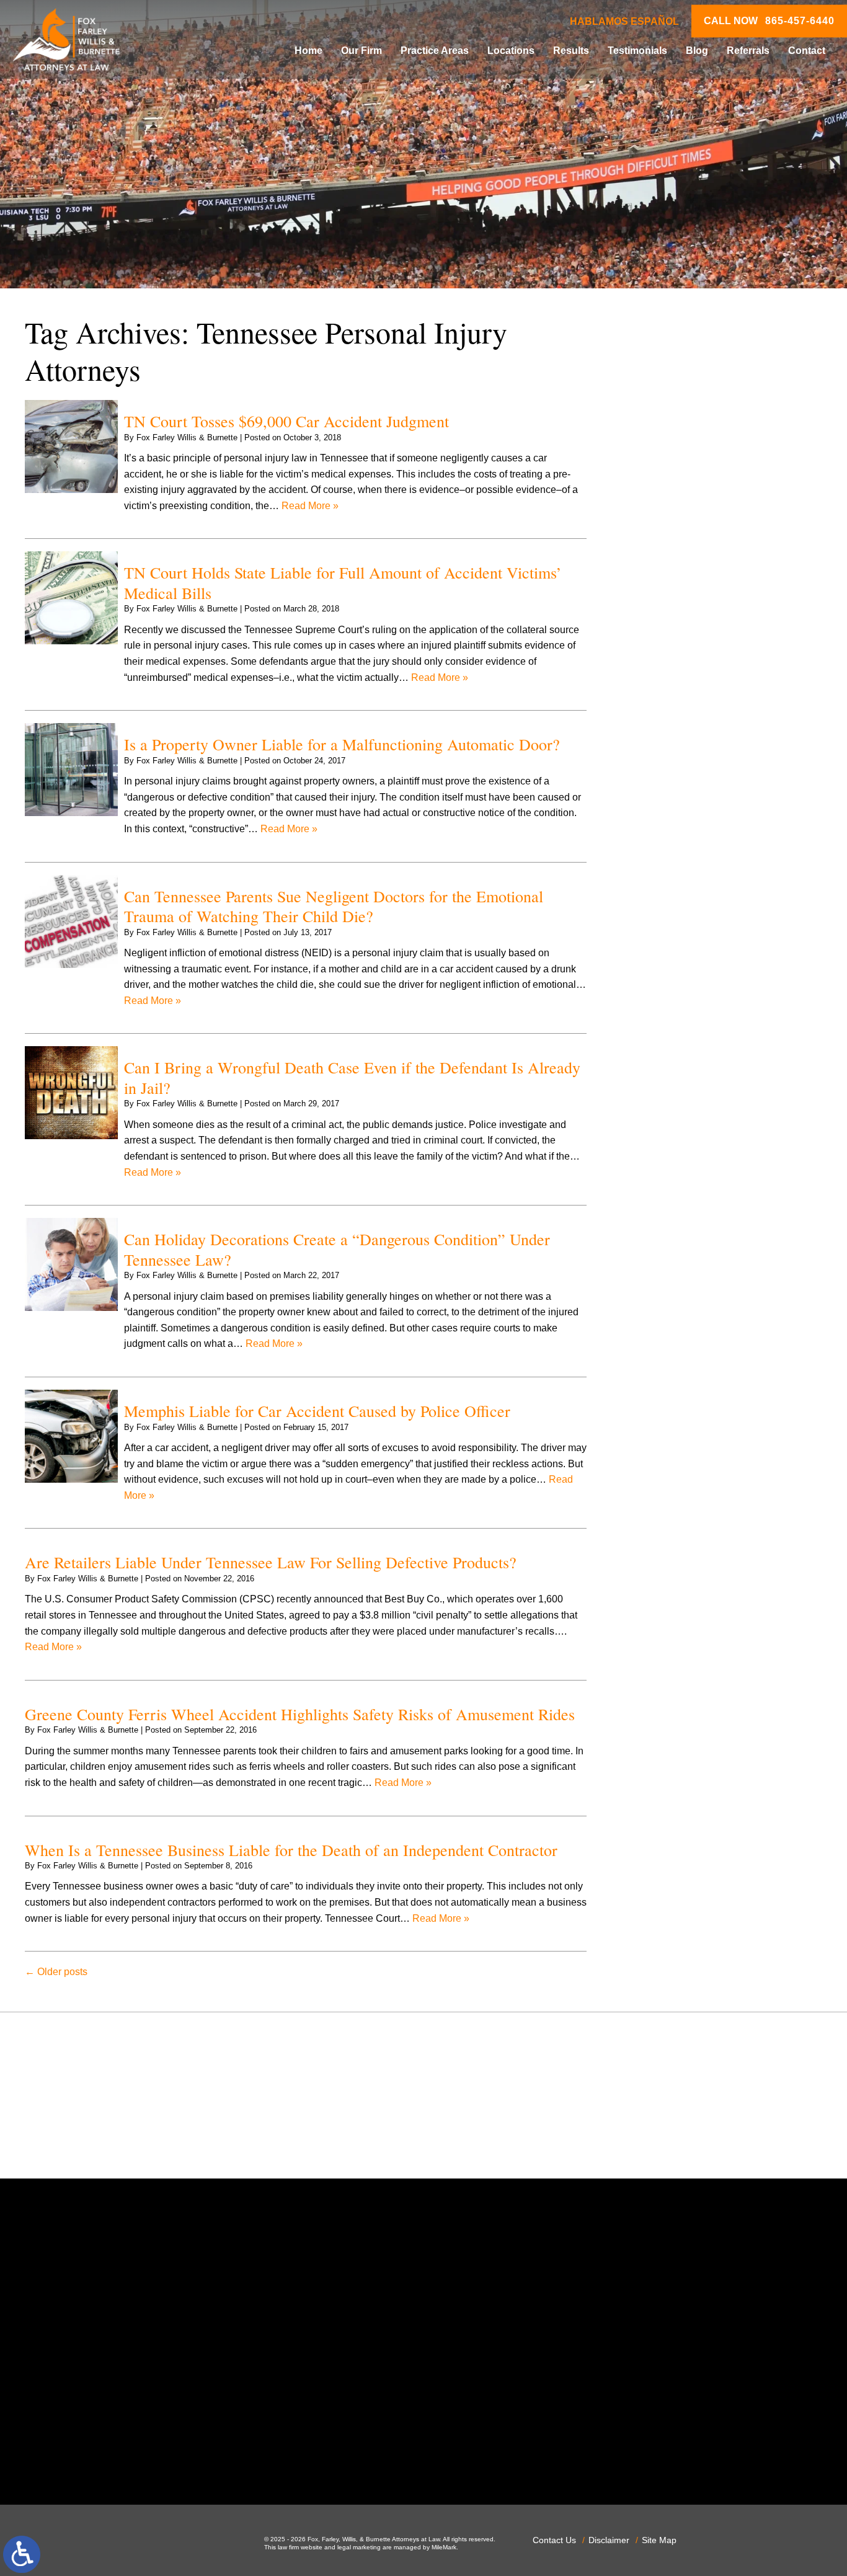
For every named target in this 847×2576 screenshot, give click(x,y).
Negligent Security (677, 1006)
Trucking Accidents (678, 1276)
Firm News (660, 863)
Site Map (659, 2540)
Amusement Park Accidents (697, 578)
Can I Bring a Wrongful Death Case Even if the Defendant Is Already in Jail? (352, 1077)
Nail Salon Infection (679, 990)
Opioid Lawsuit (669, 1038)
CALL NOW (769, 21)
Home (308, 51)
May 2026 (658, 455)
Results (571, 51)
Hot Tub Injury (667, 911)
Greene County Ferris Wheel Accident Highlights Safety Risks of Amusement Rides (300, 1714)
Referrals (748, 51)
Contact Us (554, 2540)
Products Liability (674, 1149)
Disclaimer (609, 2540)
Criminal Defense (675, 689)
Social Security (669, 1197)
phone (177, 2454)
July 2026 (658, 424)
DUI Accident (665, 800)
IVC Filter (657, 927)
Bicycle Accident (672, 593)
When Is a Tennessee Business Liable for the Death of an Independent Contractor (291, 1850)
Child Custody (667, 847)
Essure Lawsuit (670, 815)
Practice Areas (435, 51)
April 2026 (659, 471)
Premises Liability (675, 1117)
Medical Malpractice (680, 942)
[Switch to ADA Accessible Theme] (22, 2554)
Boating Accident (673, 609)
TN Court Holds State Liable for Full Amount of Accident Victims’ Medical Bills (343, 583)
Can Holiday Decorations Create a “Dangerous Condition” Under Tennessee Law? (337, 1249)
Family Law (662, 831)
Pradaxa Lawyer (672, 1101)
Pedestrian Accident (680, 1053)
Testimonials (637, 51)
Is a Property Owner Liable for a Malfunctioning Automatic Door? (342, 744)
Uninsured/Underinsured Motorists (712, 1291)
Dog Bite (655, 768)
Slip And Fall (664, 1180)
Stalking (654, 1212)
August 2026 (664, 408)
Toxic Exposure (670, 1244)
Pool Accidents (669, 1086)
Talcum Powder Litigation (692, 1228)
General (654, 879)
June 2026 (659, 439)
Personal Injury (669, 1069)
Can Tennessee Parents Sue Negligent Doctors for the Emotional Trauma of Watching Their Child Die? (334, 906)
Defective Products (678, 720)
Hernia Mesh (664, 895)
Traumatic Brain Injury (684, 1260)
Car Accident (664, 641)
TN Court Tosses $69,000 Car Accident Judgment (286, 421)
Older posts (56, 1972)
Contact (807, 51)
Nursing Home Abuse (683, 1022)
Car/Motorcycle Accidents (692, 657)
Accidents (658, 562)
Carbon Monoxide (676, 673)
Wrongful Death (671, 1323)
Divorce (653, 752)
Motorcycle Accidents (683, 974)
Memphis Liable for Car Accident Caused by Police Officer (317, 1411)
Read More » (310, 506)
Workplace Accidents (682, 1308)
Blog (697, 51)
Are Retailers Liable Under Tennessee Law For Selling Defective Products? (271, 1562)
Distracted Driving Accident (696, 736)
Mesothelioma (667, 958)
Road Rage (662, 1165)
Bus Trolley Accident (681, 625)
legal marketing (359, 2547)
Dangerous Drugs (675, 704)
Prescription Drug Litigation (696, 1133)
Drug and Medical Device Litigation (713, 784)
